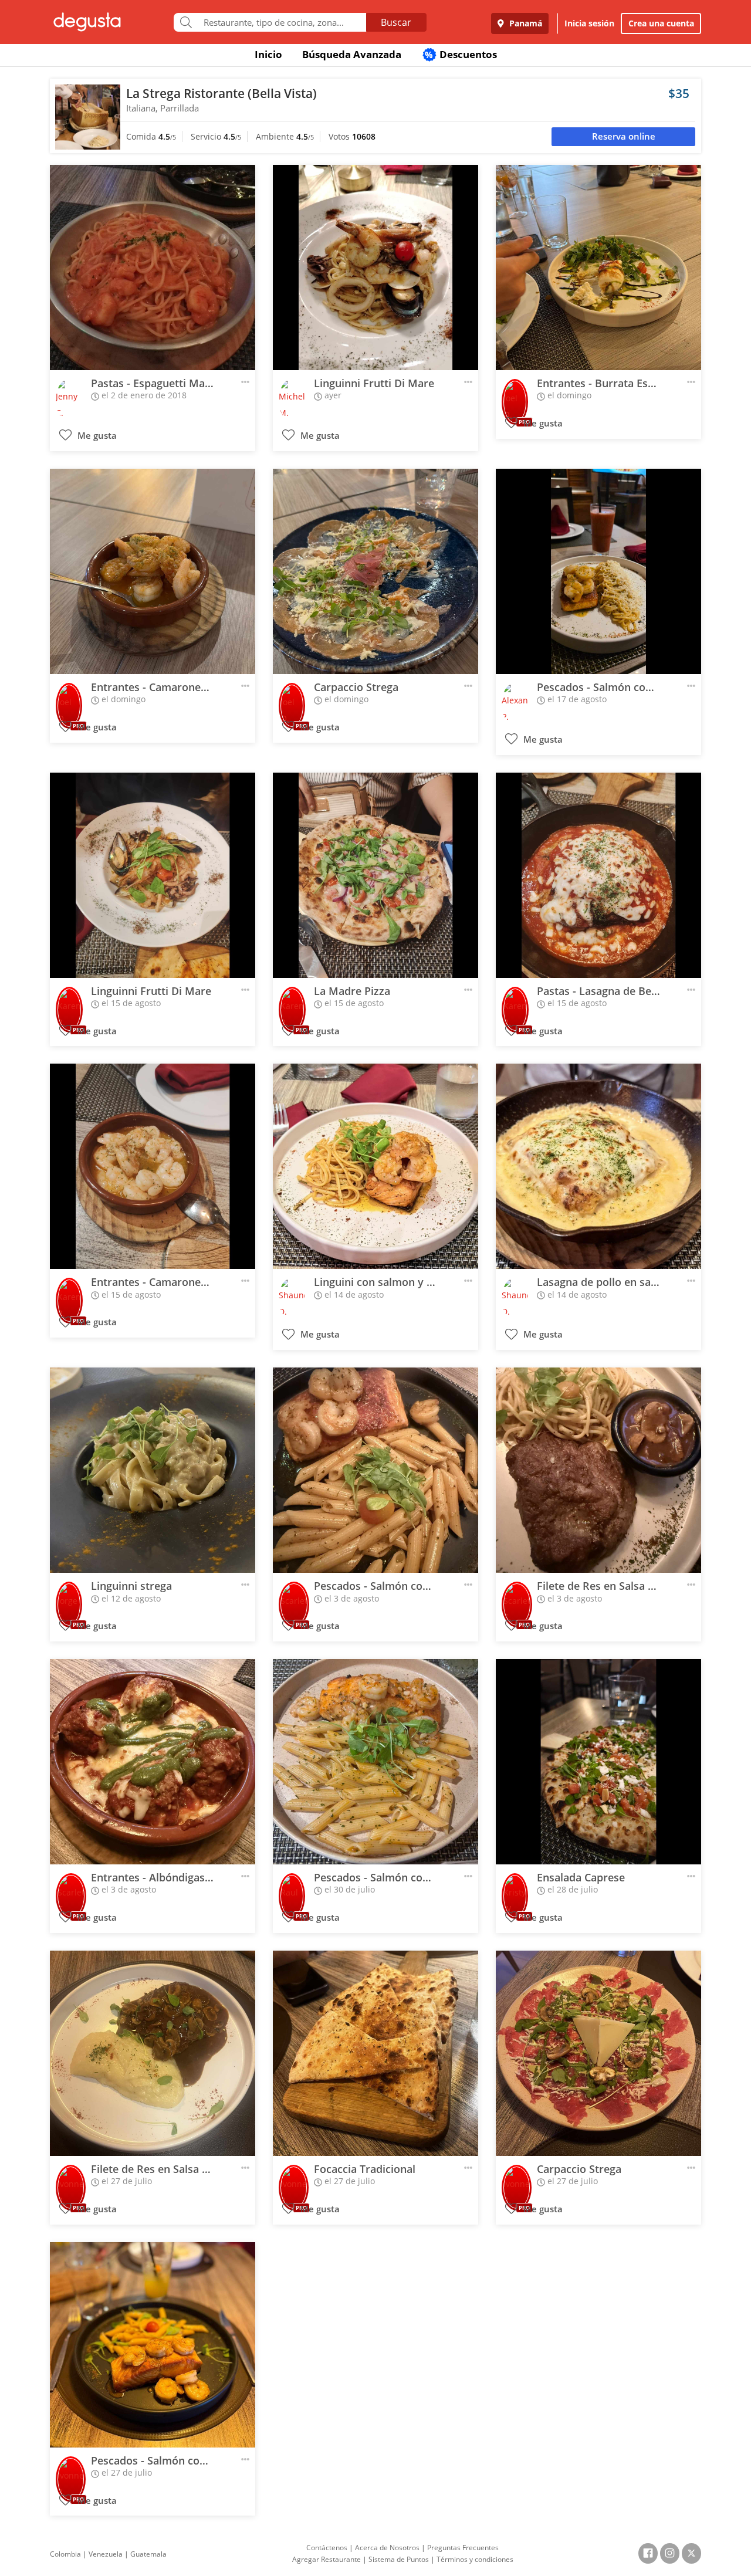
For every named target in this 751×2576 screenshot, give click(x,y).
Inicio (268, 54)
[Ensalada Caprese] (598, 1762)
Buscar (396, 22)
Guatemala (148, 2554)
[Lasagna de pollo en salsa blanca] (598, 1166)
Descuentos (461, 54)
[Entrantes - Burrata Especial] (598, 268)
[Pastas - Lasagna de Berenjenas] (598, 875)
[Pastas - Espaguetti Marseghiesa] (153, 268)
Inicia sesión (589, 23)
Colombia (65, 2554)
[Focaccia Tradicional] (375, 2053)
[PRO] (515, 394)
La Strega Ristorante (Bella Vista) (221, 93)
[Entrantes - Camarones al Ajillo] (153, 571)
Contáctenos (327, 2548)
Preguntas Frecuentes (463, 2548)
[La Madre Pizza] (375, 875)
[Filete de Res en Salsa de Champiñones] (598, 1470)
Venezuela (106, 2554)
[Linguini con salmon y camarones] (375, 1166)
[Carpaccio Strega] (375, 571)
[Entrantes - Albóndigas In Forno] (153, 1762)
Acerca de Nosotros (387, 2548)
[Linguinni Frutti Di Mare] (375, 268)
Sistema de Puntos (399, 2559)
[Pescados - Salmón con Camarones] (598, 571)
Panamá (525, 23)
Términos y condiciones (475, 2559)
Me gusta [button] (96, 436)
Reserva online (624, 136)
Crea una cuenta (661, 23)
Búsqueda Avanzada (352, 54)
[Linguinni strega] (153, 1470)
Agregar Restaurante (327, 2559)
